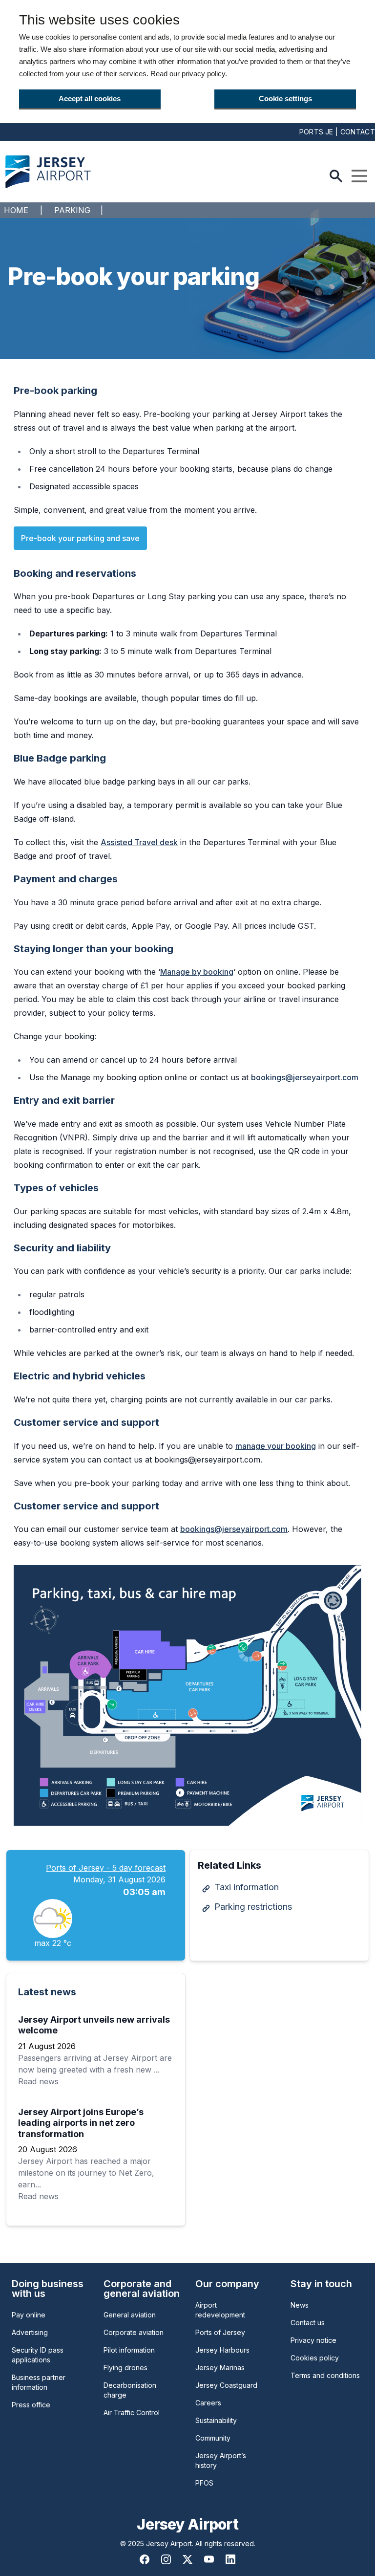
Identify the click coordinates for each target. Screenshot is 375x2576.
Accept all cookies (90, 98)
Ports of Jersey (220, 2332)
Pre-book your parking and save (80, 538)
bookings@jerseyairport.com (305, 1077)
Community (213, 2438)
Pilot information (129, 2350)
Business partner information (39, 2382)
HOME (16, 210)
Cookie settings (285, 98)
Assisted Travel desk (139, 842)
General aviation (130, 2315)
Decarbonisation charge (130, 2390)
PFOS (204, 2483)
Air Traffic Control (132, 2412)
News (300, 2305)
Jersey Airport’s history (221, 2460)
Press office (31, 2405)
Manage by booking (197, 972)
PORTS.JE (316, 132)
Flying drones (125, 2368)
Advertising (30, 2332)
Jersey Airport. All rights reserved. (201, 2543)
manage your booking (276, 1446)
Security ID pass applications (38, 2355)
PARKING (72, 210)
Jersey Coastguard (226, 2385)
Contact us (308, 2323)
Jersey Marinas (220, 2368)
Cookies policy (315, 2358)
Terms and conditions (325, 2375)
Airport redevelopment (220, 2310)
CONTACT (358, 132)
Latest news (47, 1992)
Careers (208, 2403)
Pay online (29, 2315)
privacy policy (203, 74)
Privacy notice (313, 2340)
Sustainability (216, 2420)
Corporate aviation (134, 2332)
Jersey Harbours (222, 2350)
